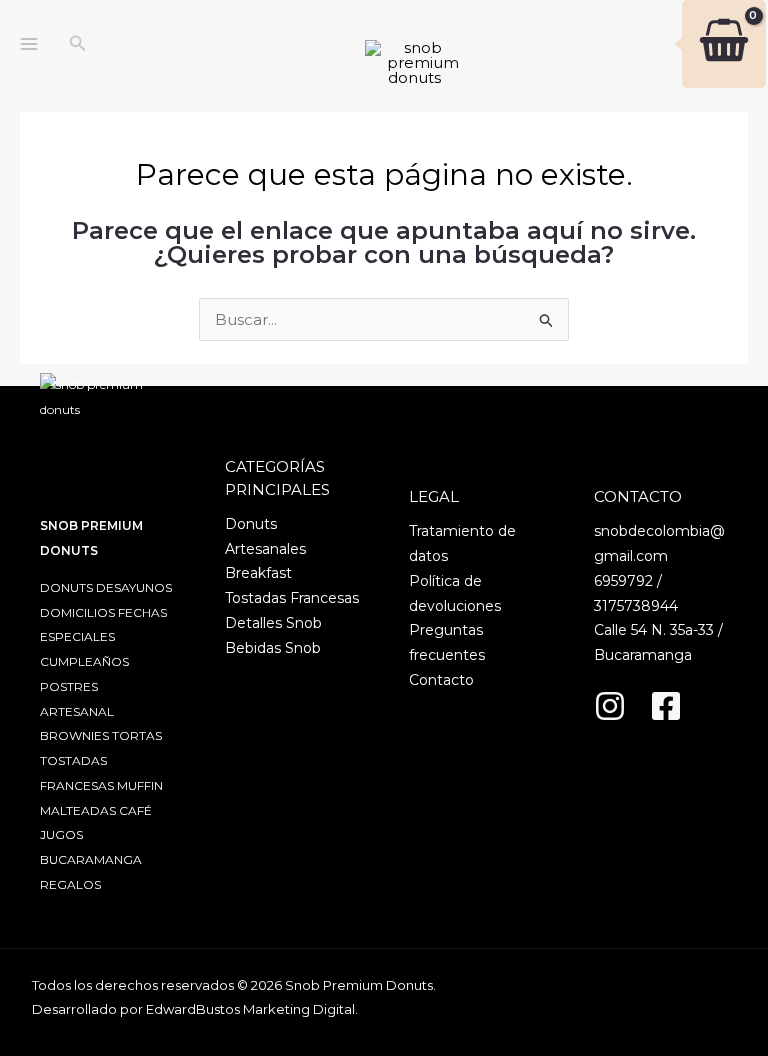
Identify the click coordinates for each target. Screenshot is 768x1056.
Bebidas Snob (273, 648)
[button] (78, 44)
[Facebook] (666, 706)
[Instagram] (610, 706)
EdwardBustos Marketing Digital (250, 1009)
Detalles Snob (273, 623)
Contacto (441, 680)
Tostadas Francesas (292, 598)
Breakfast (258, 573)
